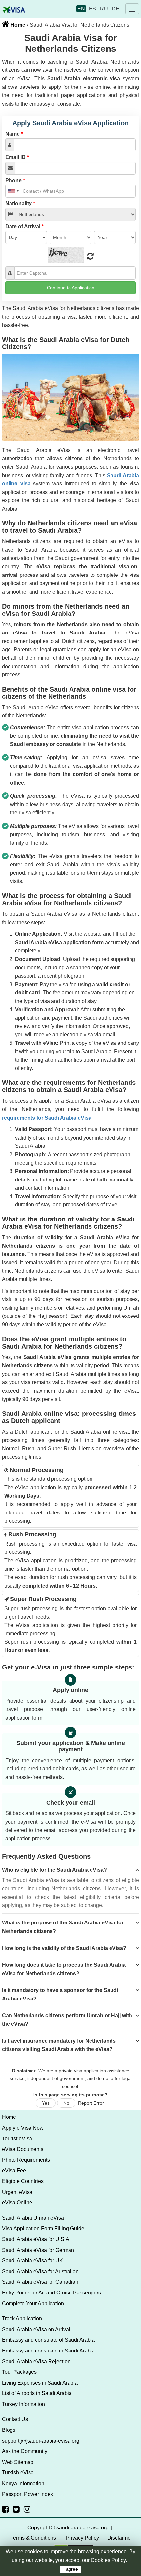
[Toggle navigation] (132, 9)
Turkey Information (23, 2404)
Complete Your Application (33, 2303)
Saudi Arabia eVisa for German (38, 2250)
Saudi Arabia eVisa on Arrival (36, 2329)
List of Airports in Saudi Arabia (37, 2393)
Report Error (91, 2103)
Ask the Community (25, 2451)
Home (17, 25)
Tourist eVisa (17, 2139)
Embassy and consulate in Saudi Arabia (48, 2351)
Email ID (17, 157)
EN (81, 9)
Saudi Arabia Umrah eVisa (33, 2218)
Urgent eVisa (17, 2192)
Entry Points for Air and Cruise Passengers (51, 2293)
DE (116, 9)
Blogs (9, 2430)
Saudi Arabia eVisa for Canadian (40, 2282)
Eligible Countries (23, 2181)
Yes (46, 2103)
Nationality (20, 203)
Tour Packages (19, 2372)
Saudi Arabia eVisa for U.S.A (36, 2239)
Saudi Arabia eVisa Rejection (36, 2361)
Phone (15, 180)
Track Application (22, 2319)
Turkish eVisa (18, 2473)
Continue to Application (71, 288)
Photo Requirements (26, 2160)
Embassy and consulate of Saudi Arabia (48, 2340)
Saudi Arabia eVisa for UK (32, 2261)
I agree (71, 2569)
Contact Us (15, 2419)
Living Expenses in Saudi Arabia (40, 2383)
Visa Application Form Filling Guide (43, 2228)
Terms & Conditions (33, 2538)
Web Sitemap (18, 2462)
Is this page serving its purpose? (70, 2095)
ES (92, 9)
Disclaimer (120, 2538)
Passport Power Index (28, 2494)
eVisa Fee (14, 2170)
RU (104, 9)
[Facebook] (5, 2509)
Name (14, 134)
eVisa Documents (23, 2149)
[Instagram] (27, 2509)
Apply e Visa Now (23, 2128)
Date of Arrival (24, 227)
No (66, 2103)
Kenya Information (23, 2483)
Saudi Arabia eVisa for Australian (40, 2271)
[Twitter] (16, 2509)
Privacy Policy (82, 2538)
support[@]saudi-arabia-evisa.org (41, 2441)
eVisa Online (17, 2203)
